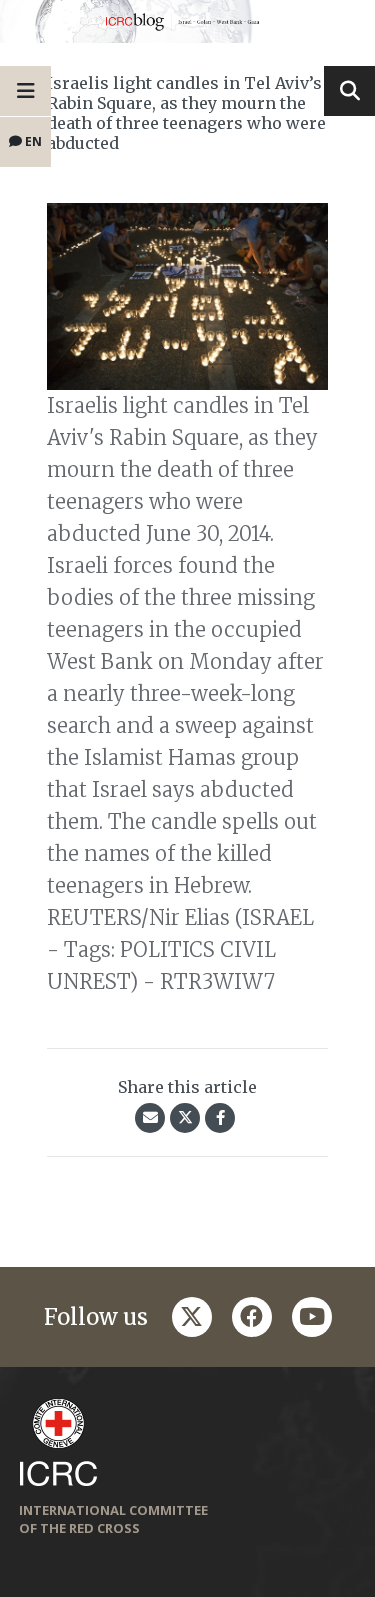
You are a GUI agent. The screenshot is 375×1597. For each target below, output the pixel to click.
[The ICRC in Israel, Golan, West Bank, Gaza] (187, 21)
